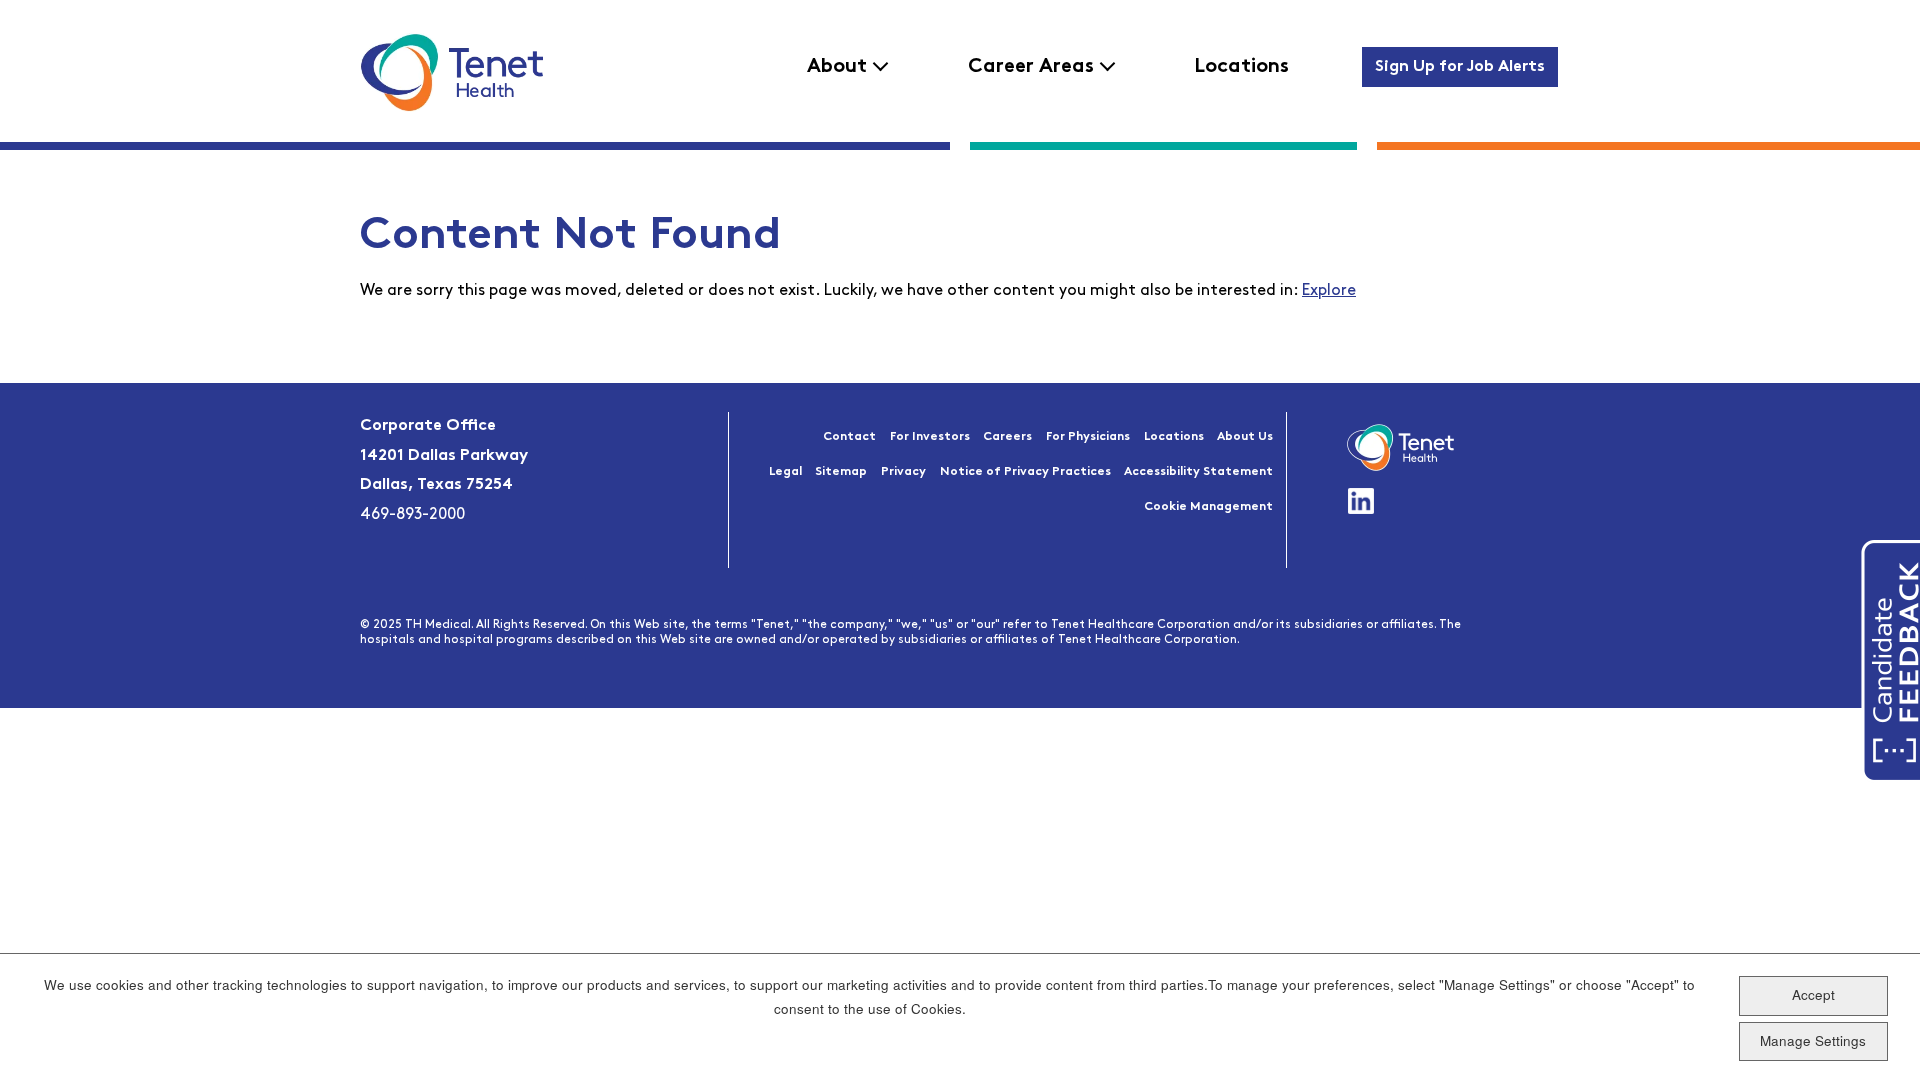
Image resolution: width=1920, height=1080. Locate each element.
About (837, 67)
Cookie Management (1208, 507)
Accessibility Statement (1198, 472)
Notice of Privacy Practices (1025, 472)
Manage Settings (1813, 1040)
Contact (849, 437)
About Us (1245, 437)
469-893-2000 (412, 515)
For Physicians (1088, 437)
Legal (785, 472)
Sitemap (841, 472)
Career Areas (1031, 67)
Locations (1241, 67)
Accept (1813, 995)
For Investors (930, 437)
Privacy (903, 472)
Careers (1007, 437)
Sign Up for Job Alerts (1460, 67)
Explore (1329, 291)
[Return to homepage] (451, 72)
